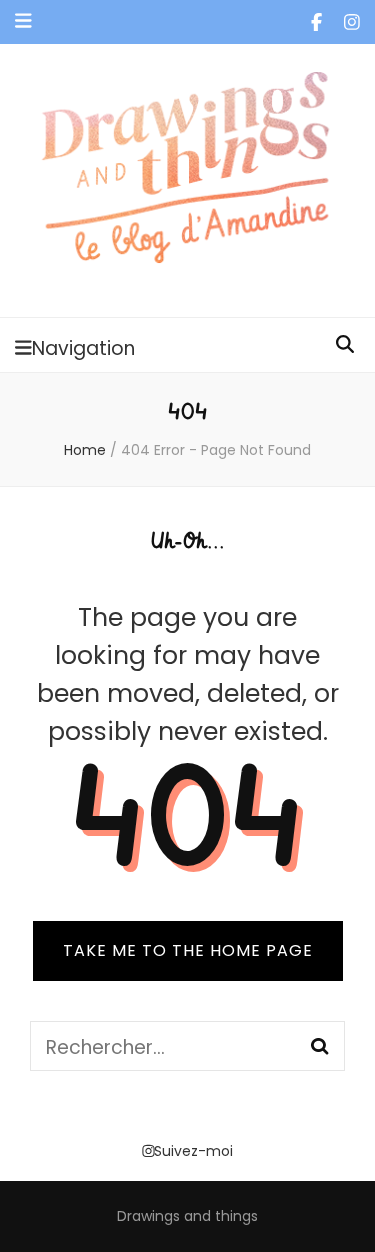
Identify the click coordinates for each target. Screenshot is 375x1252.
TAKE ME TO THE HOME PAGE (188, 950)
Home (85, 450)
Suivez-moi (193, 1151)
